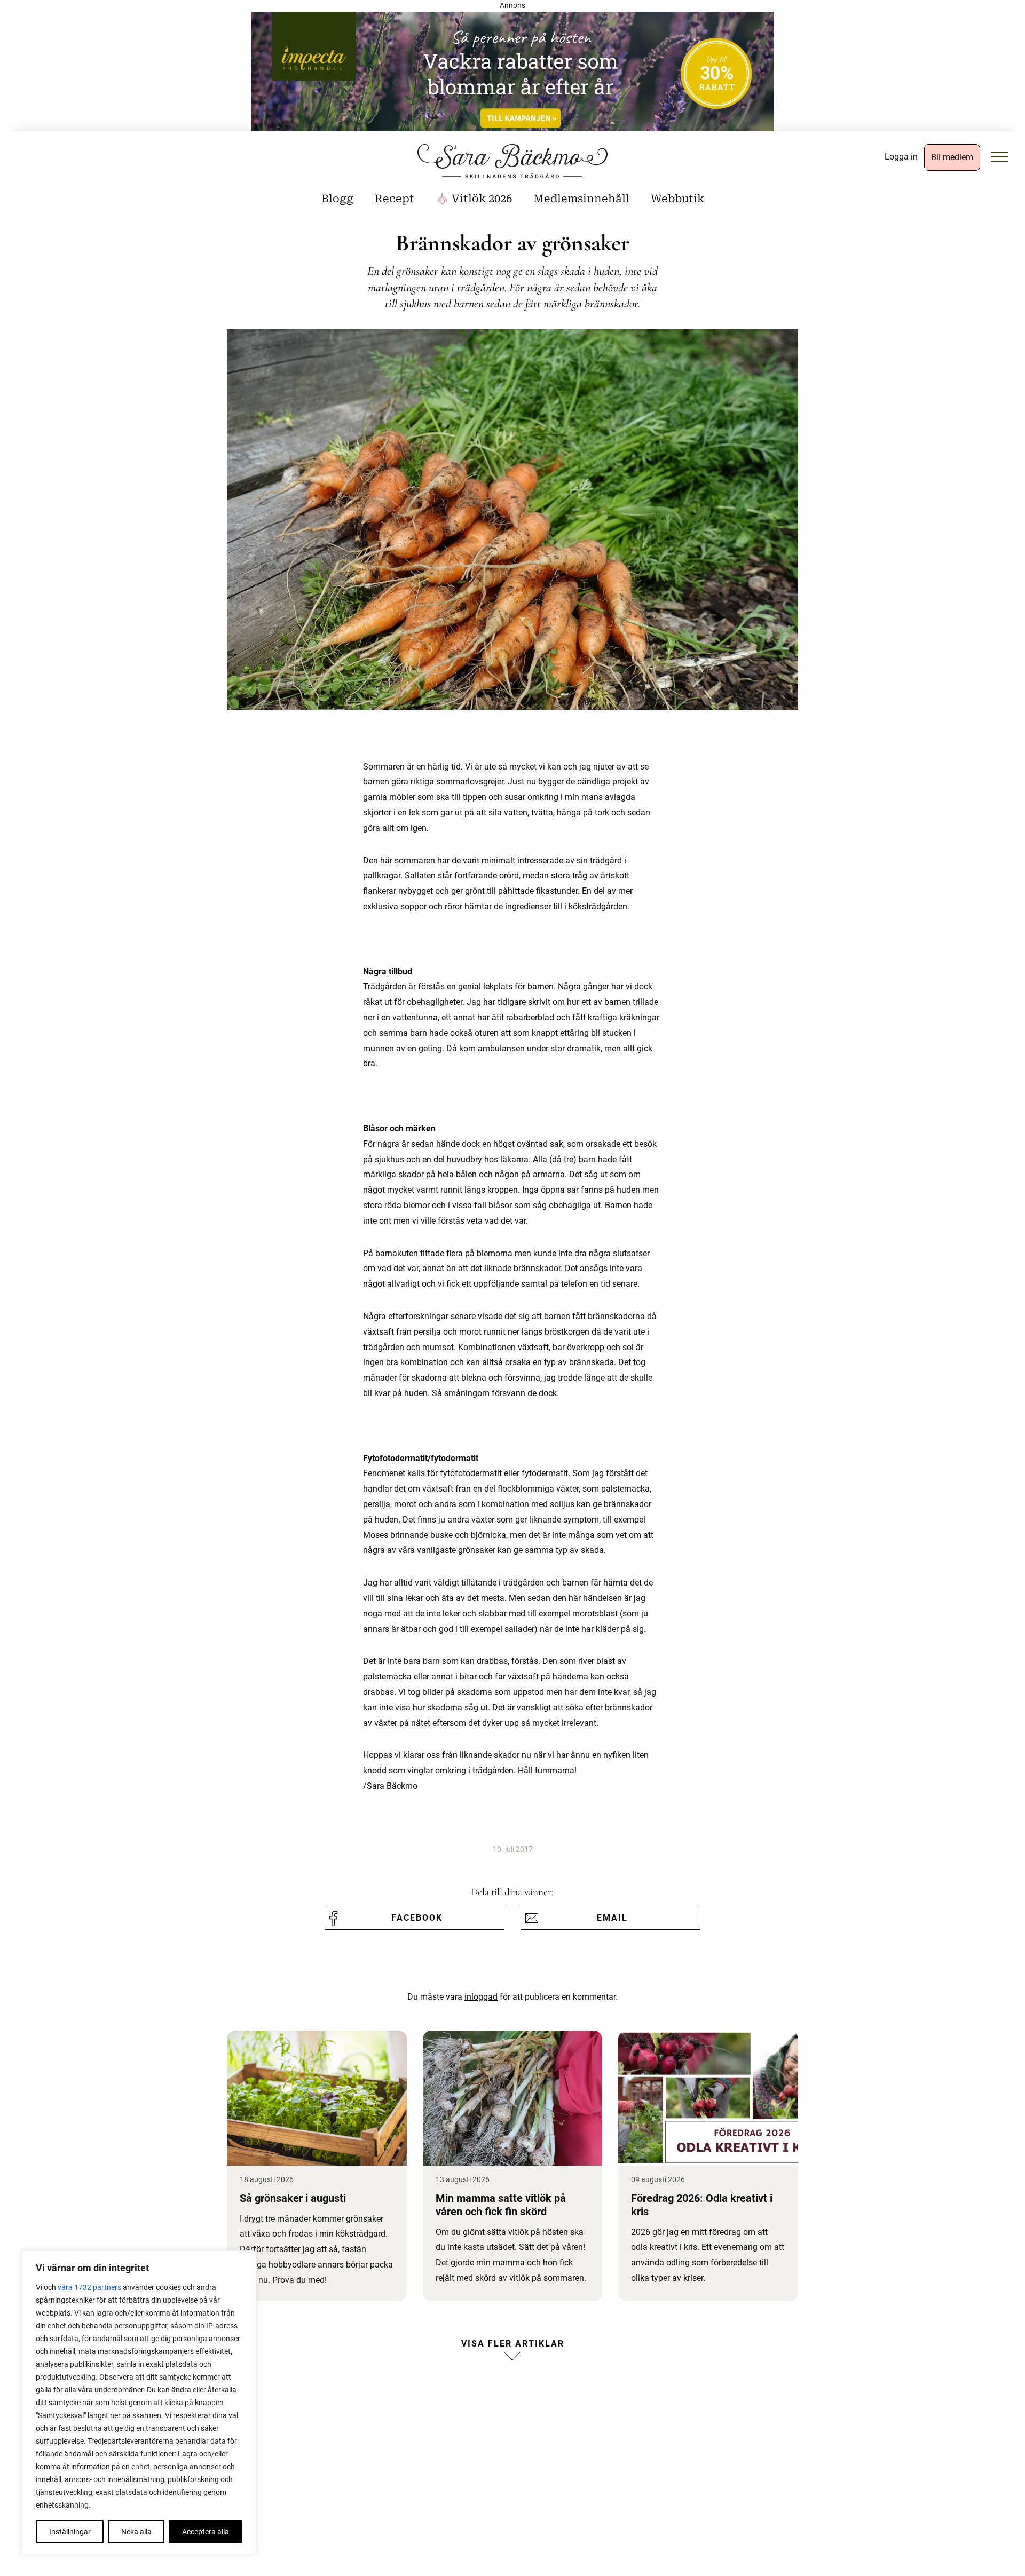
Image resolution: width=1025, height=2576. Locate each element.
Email (612, 1918)
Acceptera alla (206, 2532)
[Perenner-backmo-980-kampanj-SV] (512, 75)
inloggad (481, 1997)
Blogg (337, 199)
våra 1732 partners (89, 2287)
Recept (395, 199)
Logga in (901, 157)
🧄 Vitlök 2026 (474, 199)
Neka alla (136, 2532)
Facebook (417, 1918)
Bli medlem (952, 157)
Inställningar (70, 2532)
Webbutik (677, 199)
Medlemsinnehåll (581, 199)
